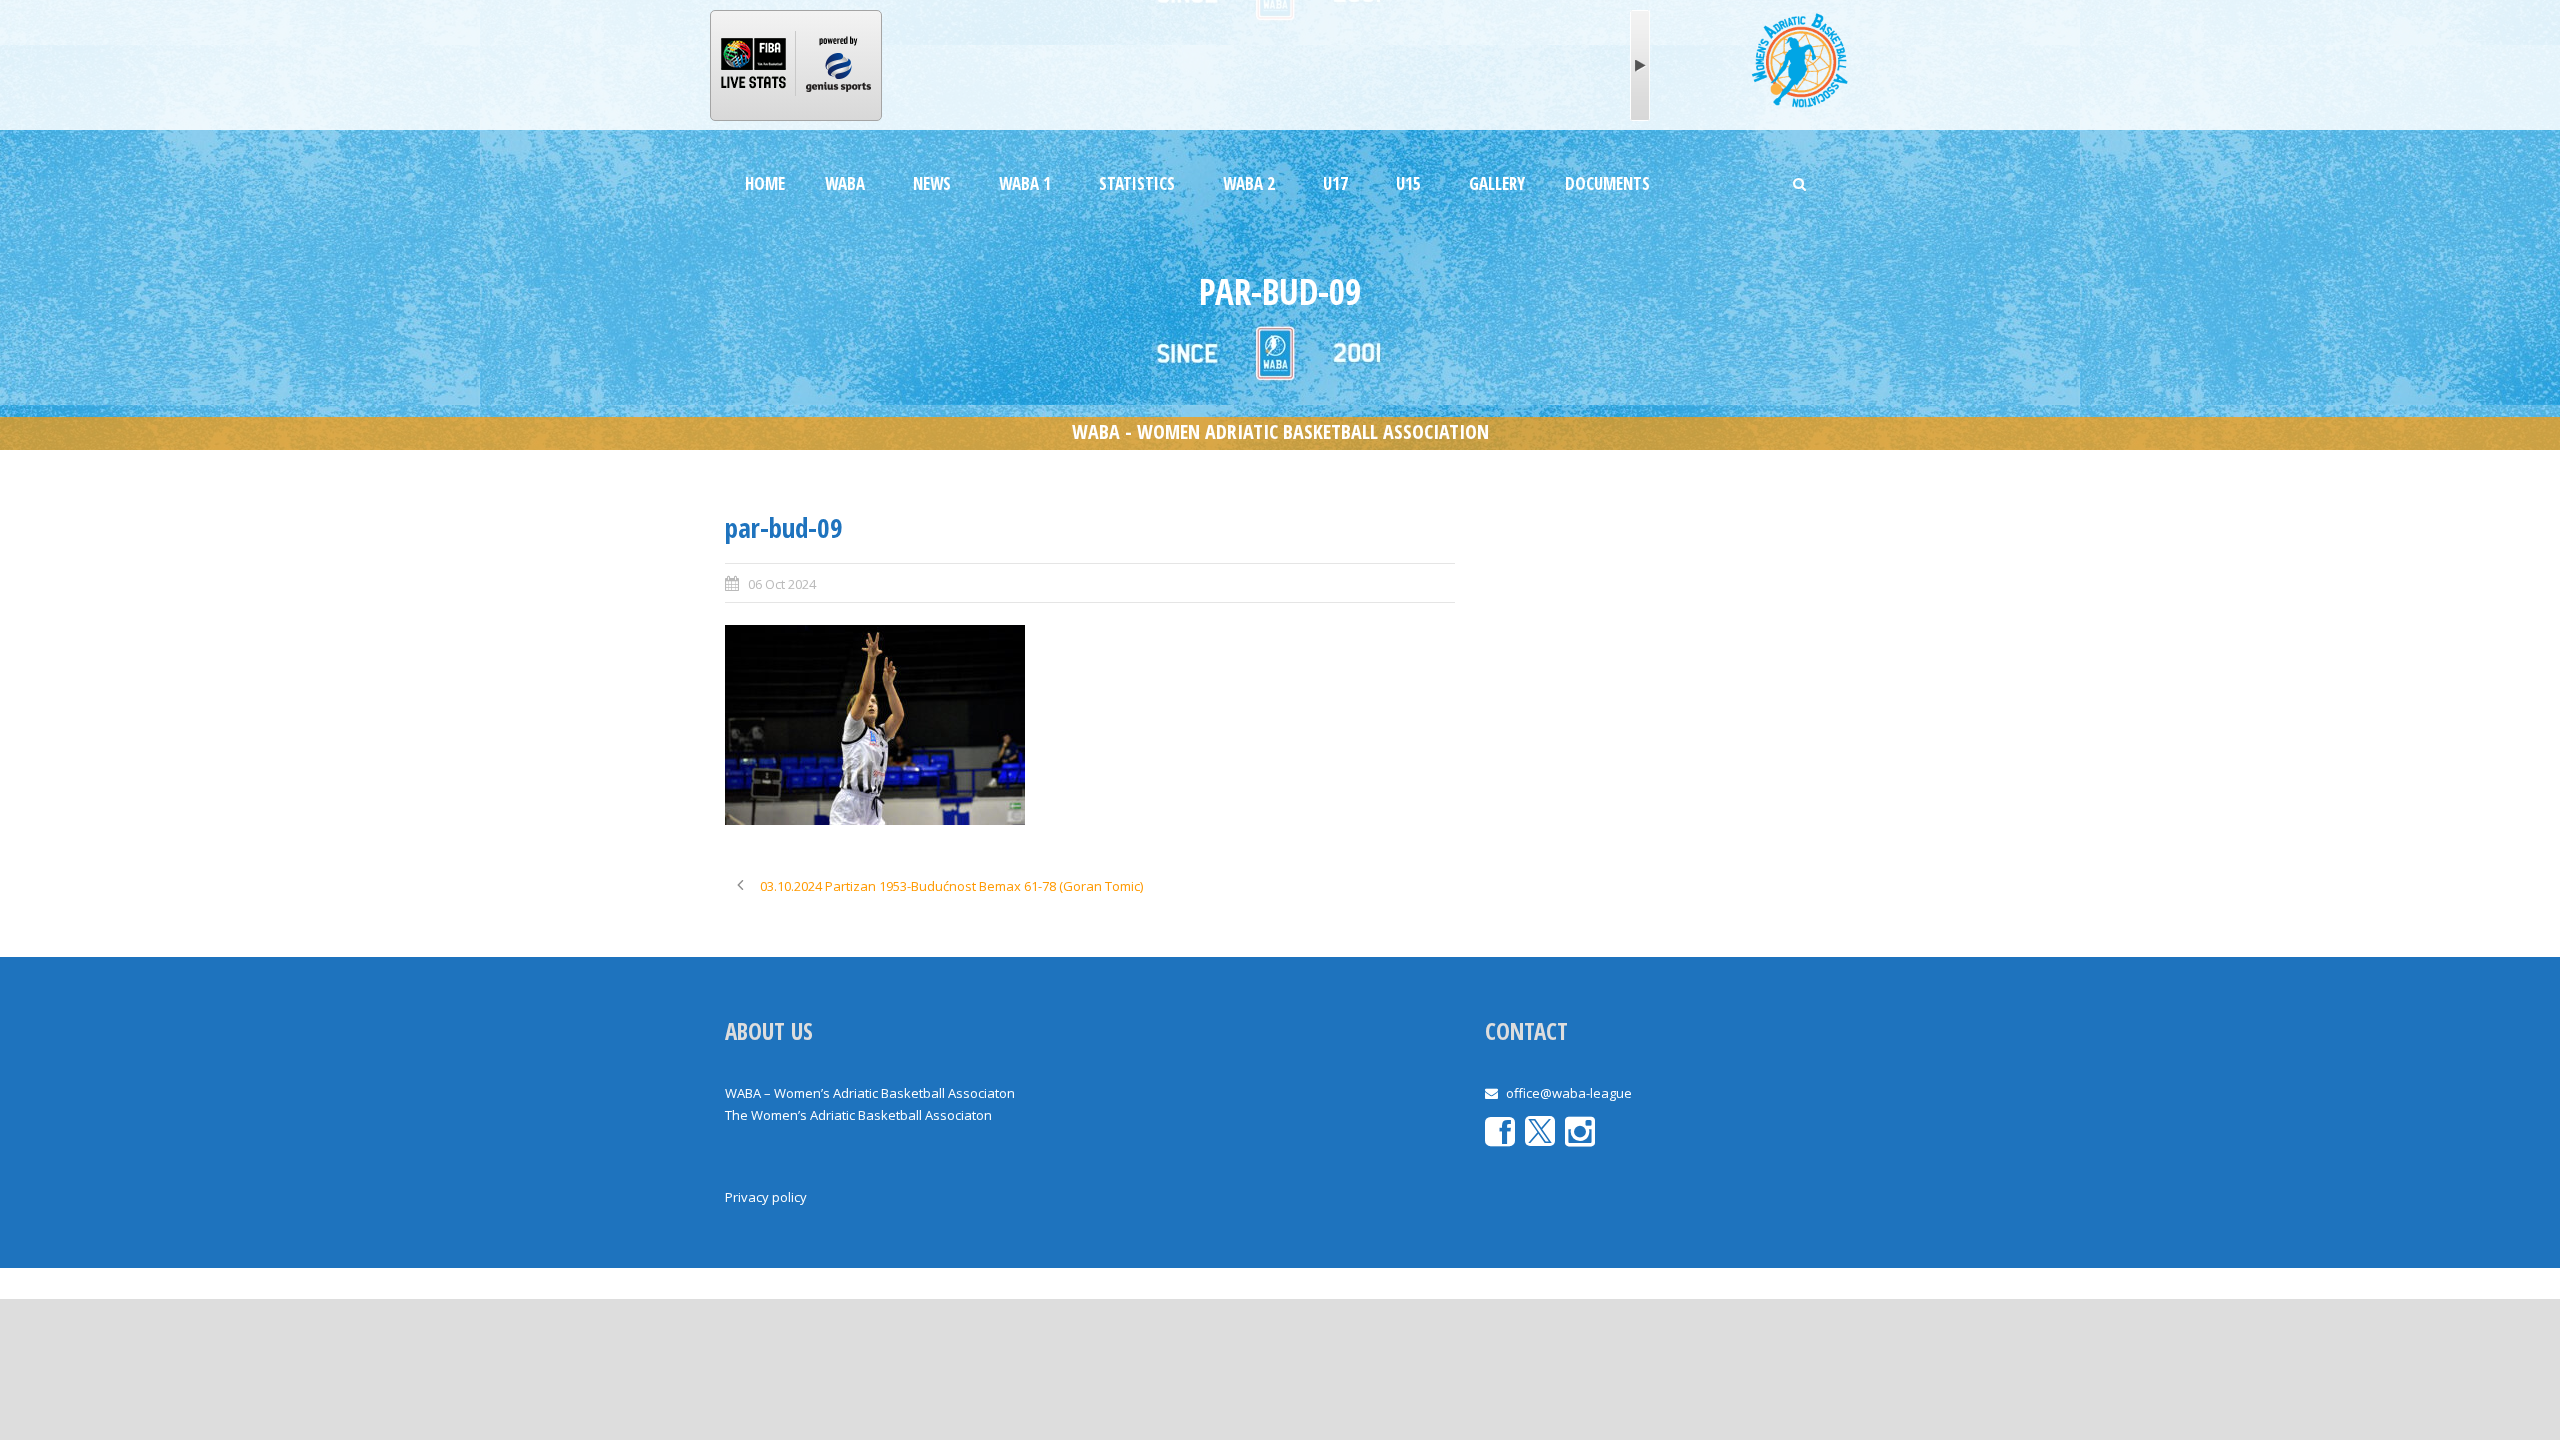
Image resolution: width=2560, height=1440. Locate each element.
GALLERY (1497, 183)
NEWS (932, 183)
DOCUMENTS (1607, 183)
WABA (845, 183)
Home (765, 183)
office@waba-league (1569, 1093)
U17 (1335, 183)
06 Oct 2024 (782, 584)
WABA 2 (1249, 183)
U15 (1408, 183)
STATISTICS (1137, 183)
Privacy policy (766, 1197)
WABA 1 (1025, 183)
